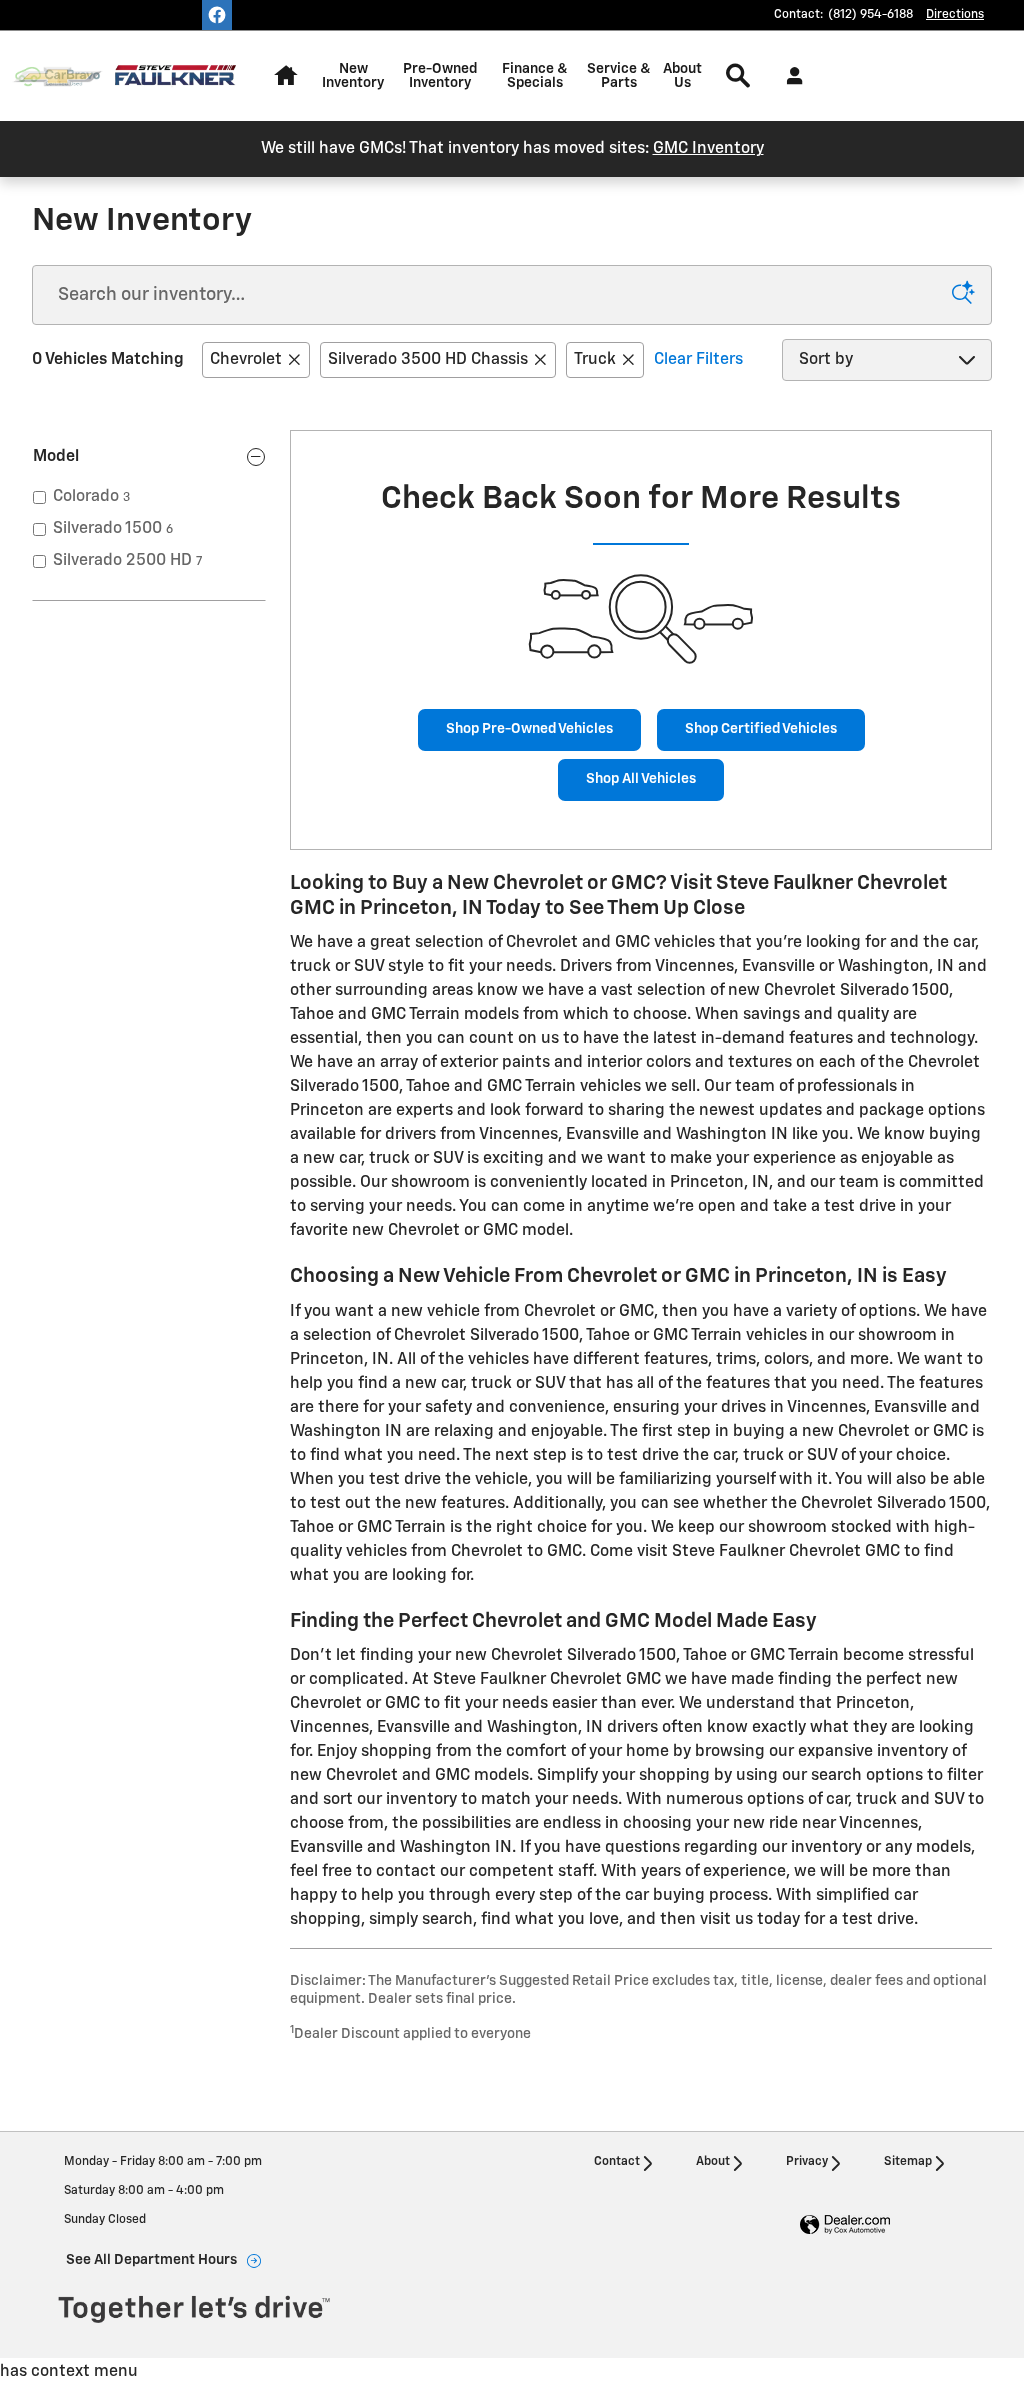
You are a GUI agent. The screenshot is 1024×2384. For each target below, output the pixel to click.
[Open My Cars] (789, 76)
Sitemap (908, 2162)
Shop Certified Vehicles (761, 729)
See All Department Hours (151, 2260)
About (713, 2162)
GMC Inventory (708, 149)
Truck (595, 360)
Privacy (807, 2162)
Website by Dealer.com (845, 2225)
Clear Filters (698, 360)
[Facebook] (217, 15)
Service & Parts (619, 76)
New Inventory (353, 76)
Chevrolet (246, 360)
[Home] (57, 76)
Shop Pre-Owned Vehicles (529, 729)
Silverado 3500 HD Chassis (428, 360)
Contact (617, 2162)
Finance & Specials (535, 76)
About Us (682, 76)
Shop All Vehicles (641, 779)
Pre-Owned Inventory (440, 76)
